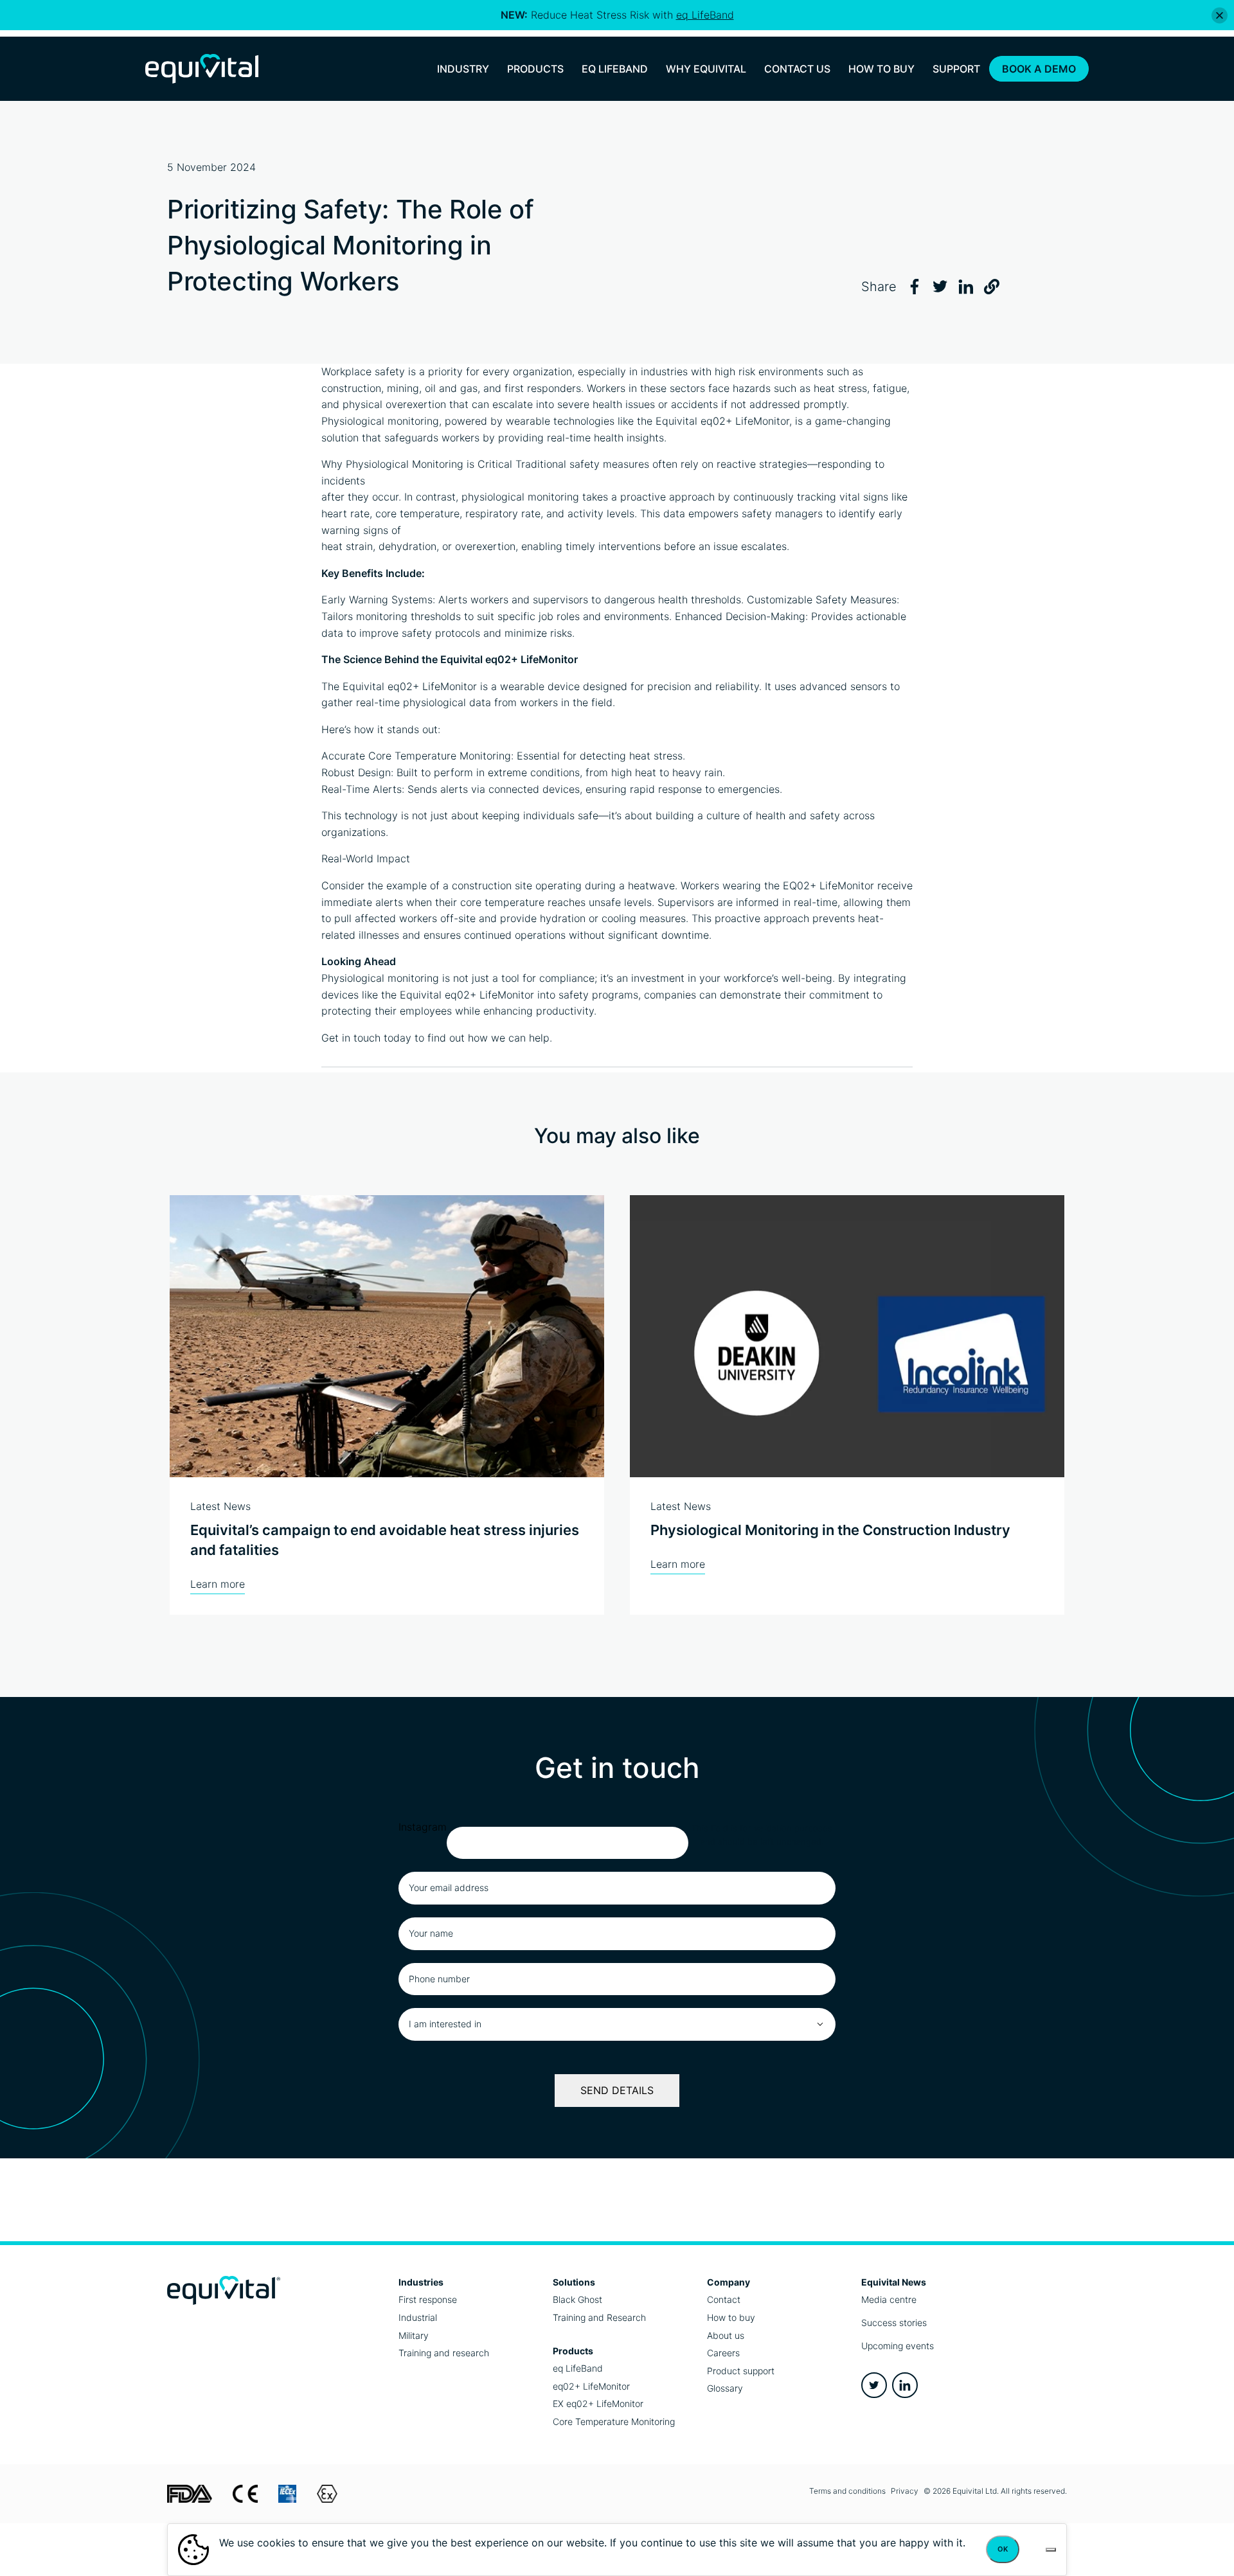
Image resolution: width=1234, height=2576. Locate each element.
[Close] (1220, 15)
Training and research (444, 2353)
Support (956, 69)
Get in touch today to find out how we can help (435, 1038)
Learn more (218, 1584)
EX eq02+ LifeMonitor (598, 2403)
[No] (1051, 2550)
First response (428, 2299)
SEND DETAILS (617, 2090)
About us (726, 2335)
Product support (741, 2371)
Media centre (889, 2299)
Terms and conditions (847, 2491)
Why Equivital (706, 69)
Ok (1003, 2549)
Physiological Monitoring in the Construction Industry (830, 1530)
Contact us (797, 69)
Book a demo (1039, 69)
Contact (724, 2299)
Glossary (725, 2388)
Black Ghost (577, 2299)
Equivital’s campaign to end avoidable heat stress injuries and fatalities (385, 1540)
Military (414, 2335)
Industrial (418, 2317)
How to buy (731, 2317)
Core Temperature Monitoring (614, 2421)
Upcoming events (898, 2346)
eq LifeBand (578, 2368)
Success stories (894, 2323)
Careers (723, 2353)
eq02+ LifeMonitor (745, 421)
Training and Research (599, 2317)
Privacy (905, 2491)
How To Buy (881, 69)
